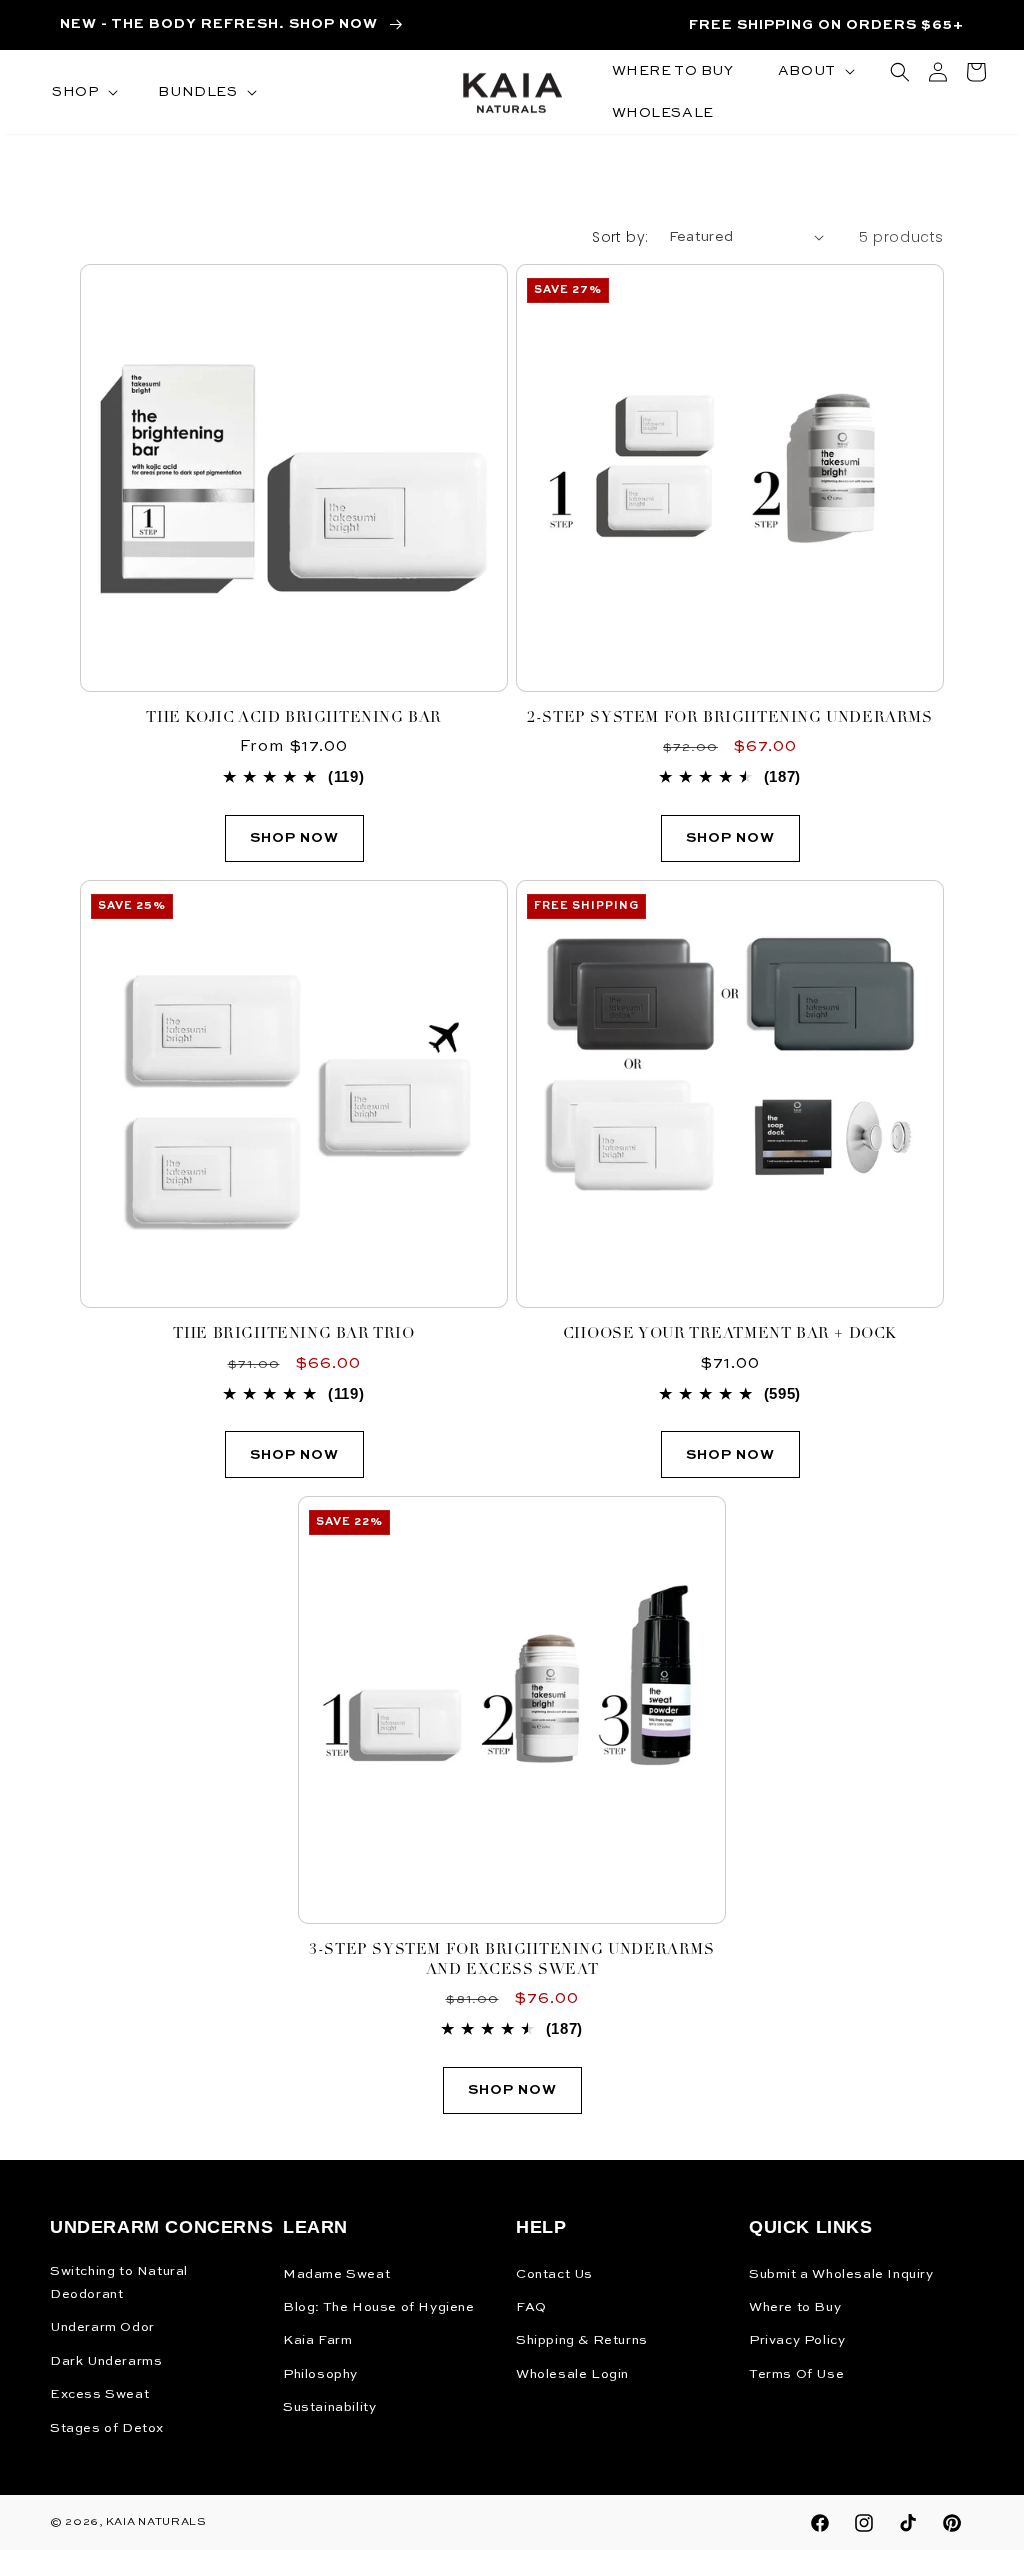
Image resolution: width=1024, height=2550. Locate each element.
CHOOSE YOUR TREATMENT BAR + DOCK (730, 1334)
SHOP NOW (730, 838)
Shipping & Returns (582, 2340)
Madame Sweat (336, 2274)
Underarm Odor (102, 2327)
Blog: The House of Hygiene (379, 2307)
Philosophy (320, 2374)
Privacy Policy (797, 2340)
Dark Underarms (106, 2361)
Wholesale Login (572, 2374)
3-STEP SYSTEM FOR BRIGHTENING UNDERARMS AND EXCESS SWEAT (511, 1960)
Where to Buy (795, 2307)
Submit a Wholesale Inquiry (841, 2274)
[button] (83, 92)
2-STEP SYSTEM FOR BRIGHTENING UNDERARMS (729, 718)
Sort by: (620, 237)
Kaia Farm (317, 2340)
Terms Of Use (796, 2374)
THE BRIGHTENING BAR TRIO (293, 1334)
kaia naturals (156, 2522)
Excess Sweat (99, 2394)
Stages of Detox (107, 2428)
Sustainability (329, 2407)
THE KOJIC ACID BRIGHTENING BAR (294, 718)
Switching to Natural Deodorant (119, 2283)
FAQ (531, 2307)
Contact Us (554, 2274)
